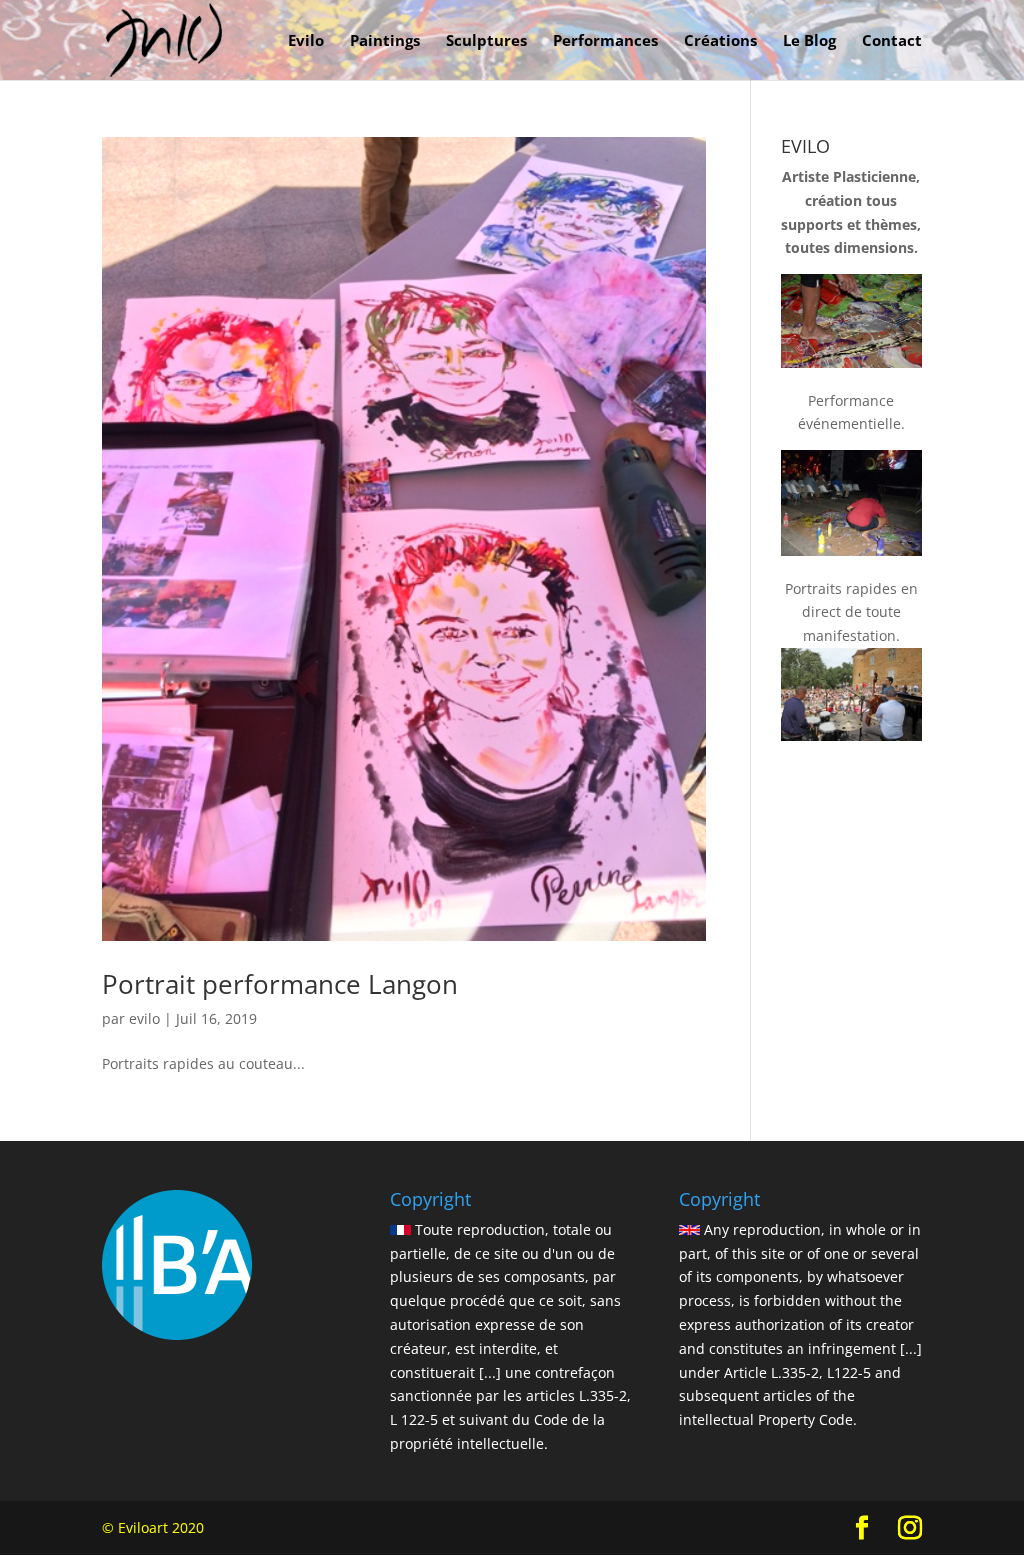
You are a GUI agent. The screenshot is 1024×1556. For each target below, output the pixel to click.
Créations (720, 41)
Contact (892, 41)
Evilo (306, 41)
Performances (605, 41)
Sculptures (486, 41)
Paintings (385, 41)
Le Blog (809, 41)
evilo (144, 1018)
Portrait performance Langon (280, 984)
